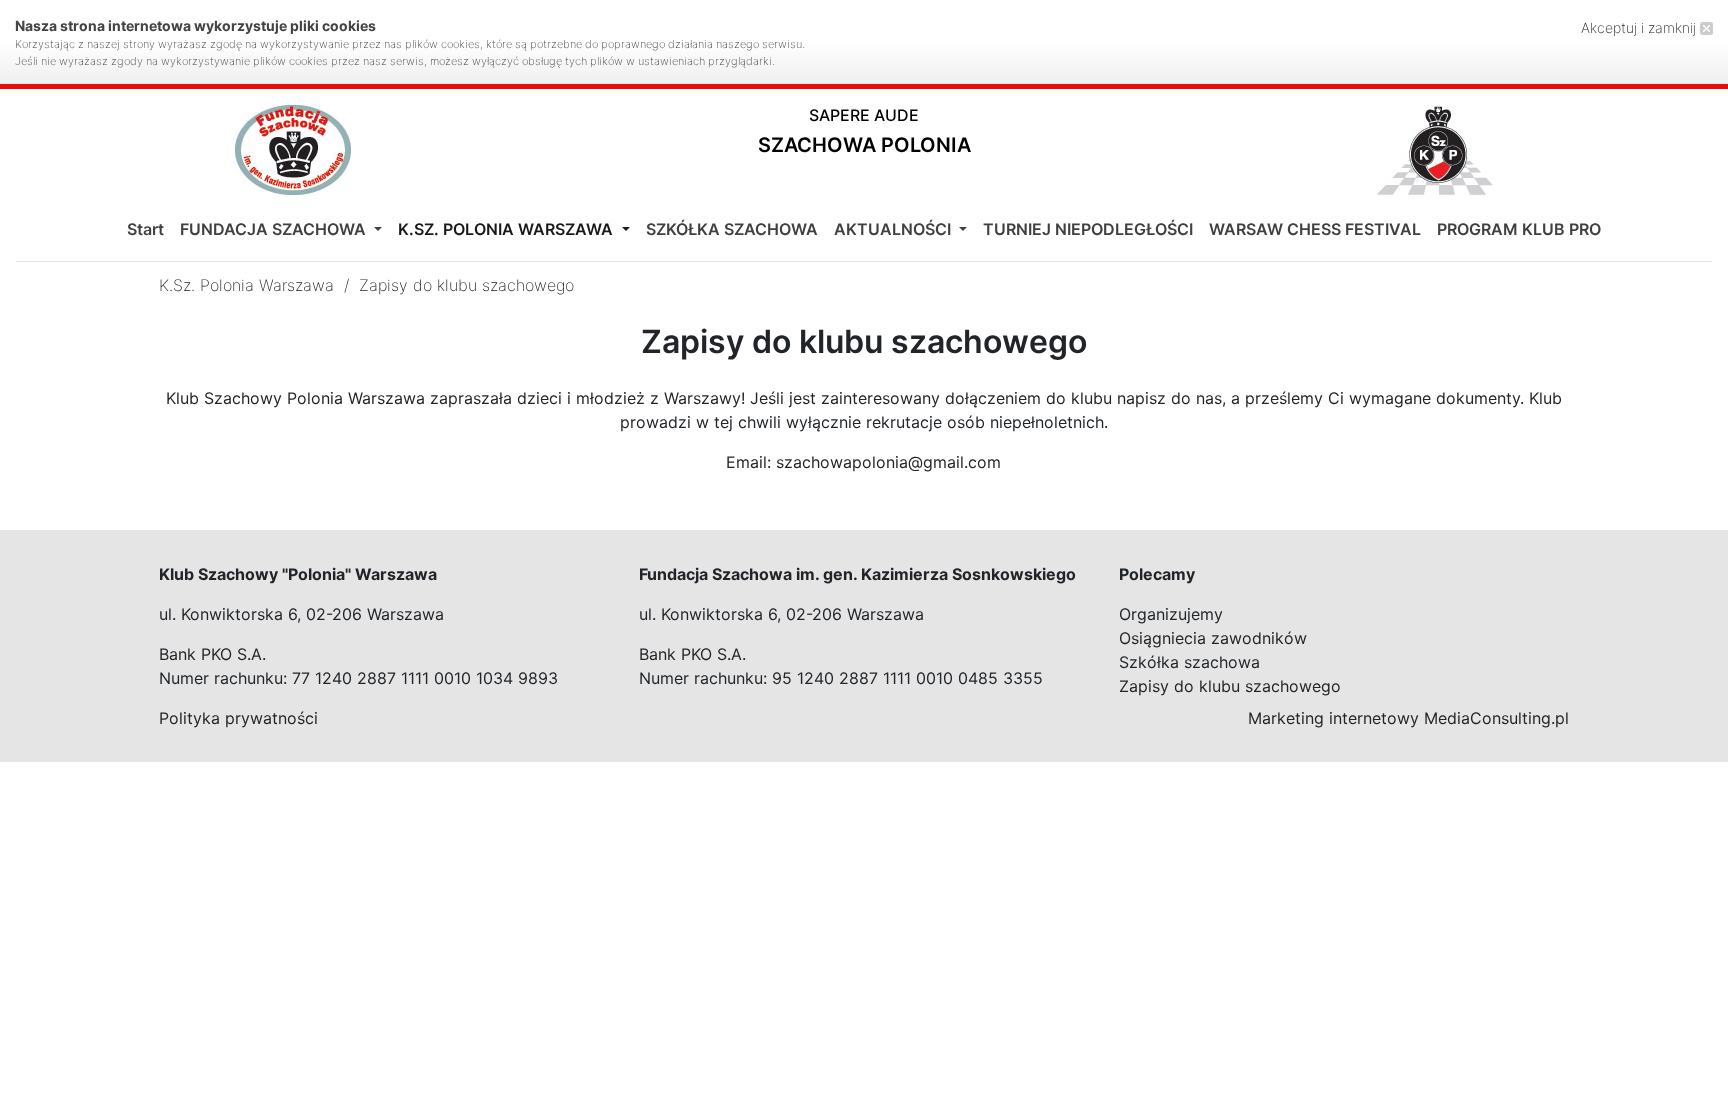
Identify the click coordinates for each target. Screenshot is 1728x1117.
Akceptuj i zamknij (1640, 27)
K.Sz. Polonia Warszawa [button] (507, 229)
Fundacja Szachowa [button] (275, 229)
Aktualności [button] (894, 229)
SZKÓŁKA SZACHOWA (732, 229)
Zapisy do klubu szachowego (1230, 686)
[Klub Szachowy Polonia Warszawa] (1435, 150)
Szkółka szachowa (1189, 662)
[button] (864, 135)
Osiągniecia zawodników (1213, 638)
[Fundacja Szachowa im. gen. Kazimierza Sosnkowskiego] (293, 150)
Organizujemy (1171, 614)
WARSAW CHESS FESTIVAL (1315, 229)
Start (145, 229)
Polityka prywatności (238, 718)
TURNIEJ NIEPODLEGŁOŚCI (1088, 229)
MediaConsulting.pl (1496, 718)
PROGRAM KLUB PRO (1519, 229)
